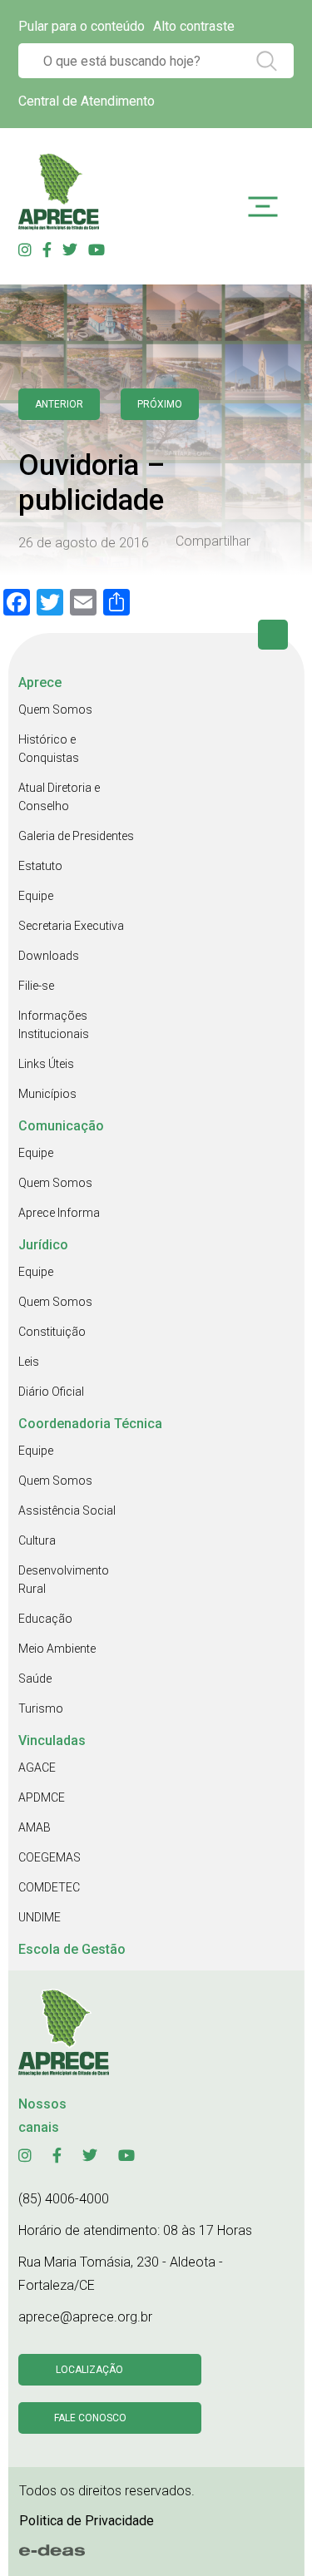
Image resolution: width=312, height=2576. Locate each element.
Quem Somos (55, 710)
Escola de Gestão (72, 1949)
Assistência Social (67, 1510)
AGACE (37, 1768)
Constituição (52, 1332)
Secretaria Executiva (71, 926)
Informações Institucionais (54, 1025)
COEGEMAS (50, 1857)
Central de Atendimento (87, 101)
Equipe (36, 896)
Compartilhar (213, 541)
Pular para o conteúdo (82, 26)
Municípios (47, 1094)
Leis (29, 1362)
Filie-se (36, 986)
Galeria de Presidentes (76, 836)
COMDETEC (49, 1887)
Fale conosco (90, 2418)
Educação (45, 1619)
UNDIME (40, 1917)
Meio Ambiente (57, 1649)
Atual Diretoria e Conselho (59, 797)
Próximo (160, 404)
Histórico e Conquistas (49, 749)
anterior (59, 404)
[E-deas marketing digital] (52, 2551)
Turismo (41, 1708)
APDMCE (42, 1797)
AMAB (35, 1827)
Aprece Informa (59, 1213)
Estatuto (40, 866)
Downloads (49, 956)
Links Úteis (46, 1064)
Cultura (37, 1540)
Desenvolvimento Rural (64, 1580)
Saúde (35, 1679)
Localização (89, 2370)
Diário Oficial (51, 1392)
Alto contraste (194, 26)
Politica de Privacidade (87, 2521)
